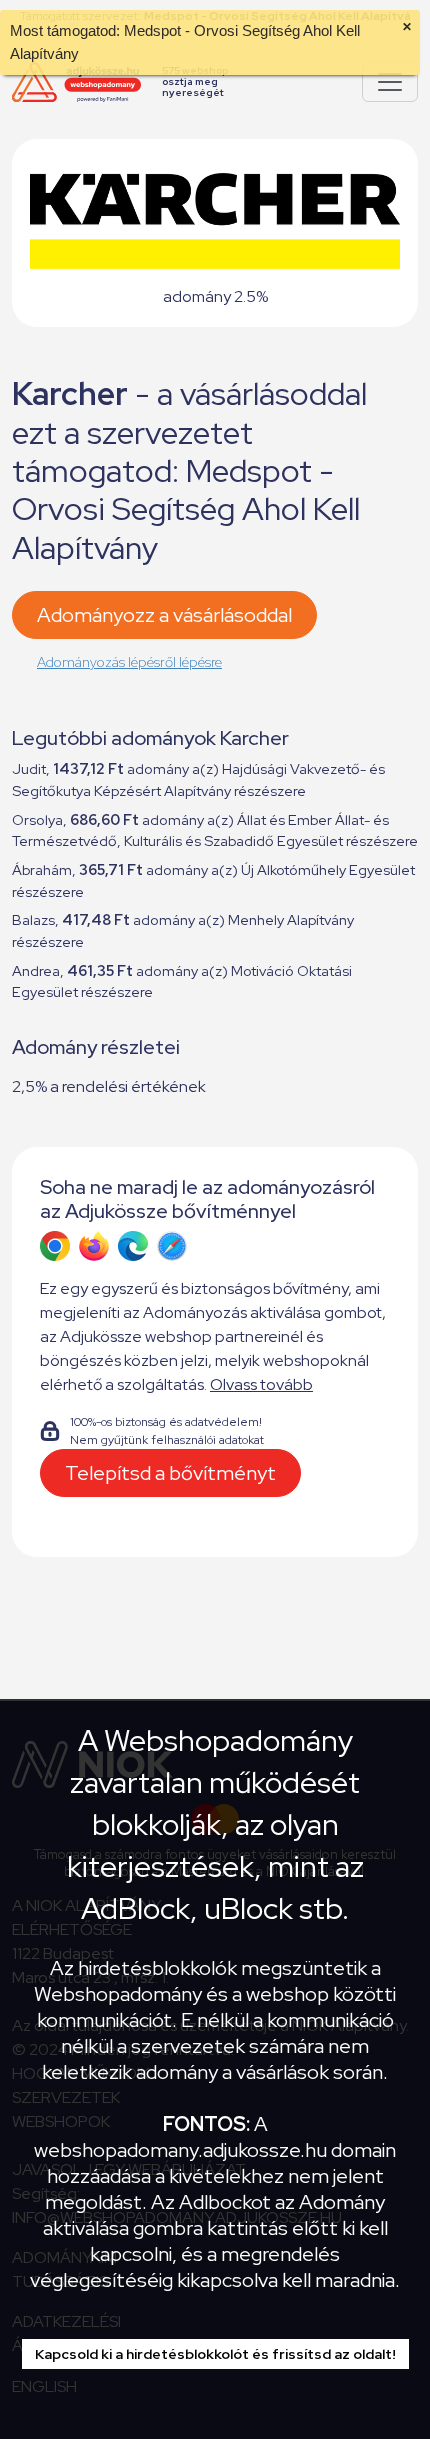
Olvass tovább (261, 1384)
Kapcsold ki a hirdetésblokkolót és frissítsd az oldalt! (215, 2354)
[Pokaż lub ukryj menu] (390, 82)
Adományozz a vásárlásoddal (164, 615)
